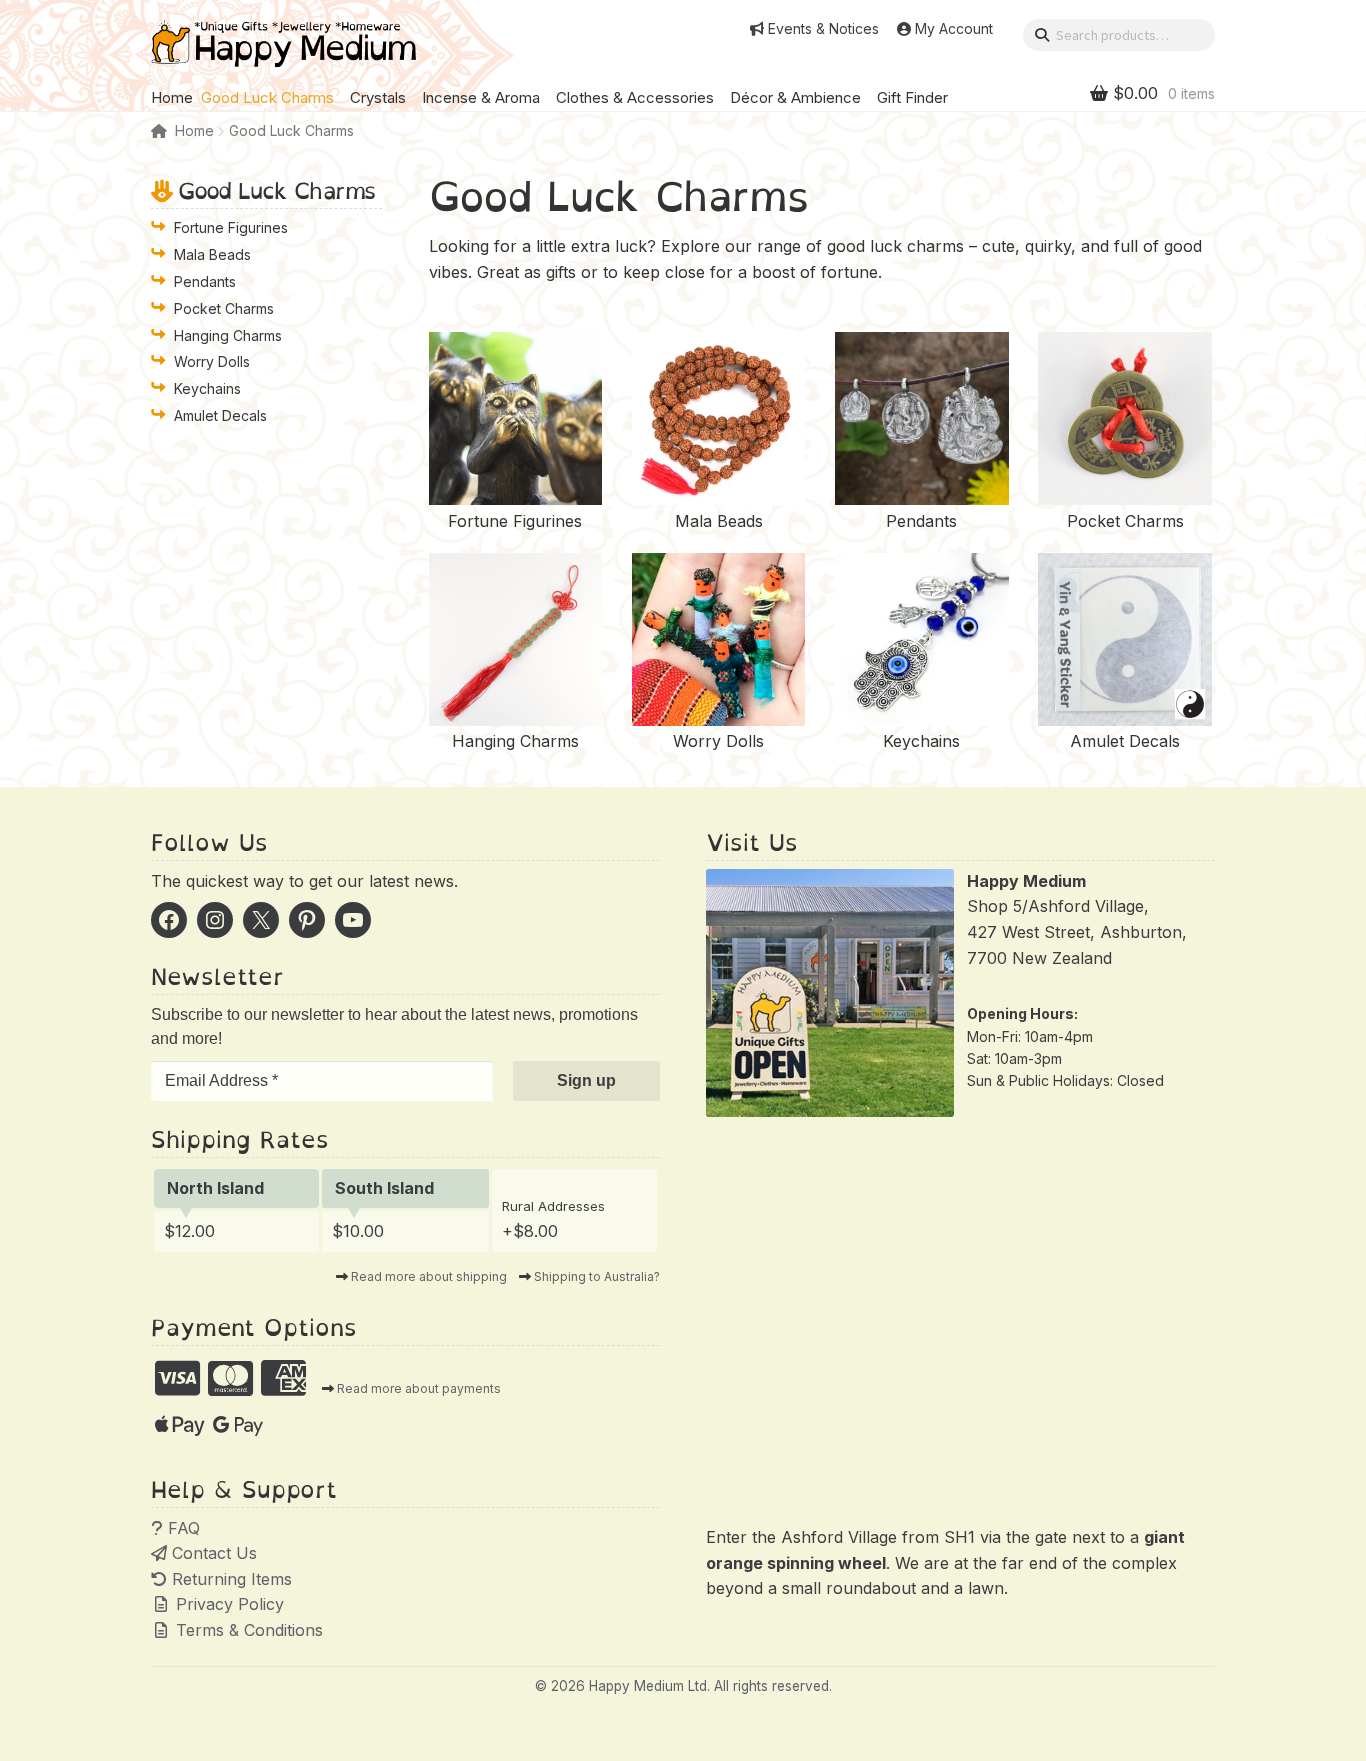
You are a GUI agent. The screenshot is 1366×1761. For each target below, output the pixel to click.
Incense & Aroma (481, 97)
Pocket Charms (224, 308)
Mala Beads (212, 254)
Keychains (207, 388)
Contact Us (212, 1553)
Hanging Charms (228, 335)
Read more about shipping (429, 1276)
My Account (954, 29)
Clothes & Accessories (635, 97)
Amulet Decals (220, 415)
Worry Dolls (212, 361)
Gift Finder (912, 97)
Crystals (378, 97)
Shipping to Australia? (597, 1276)
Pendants (205, 281)
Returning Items (229, 1579)
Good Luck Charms (267, 97)
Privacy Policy (227, 1604)
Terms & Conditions (247, 1630)
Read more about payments (419, 1388)
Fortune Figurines (231, 227)
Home (172, 97)
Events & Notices (823, 29)
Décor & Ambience (795, 97)
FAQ (181, 1528)
